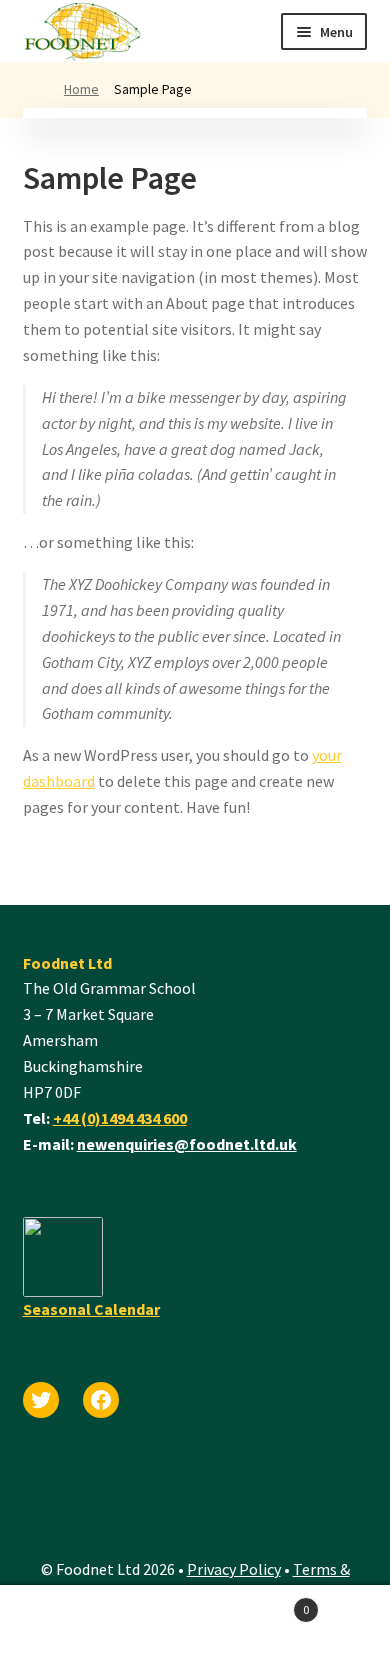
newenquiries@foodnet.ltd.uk (187, 1144)
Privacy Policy (234, 1569)
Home (81, 89)
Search (97, 1620)
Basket (252, 1602)
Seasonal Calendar (91, 1309)
